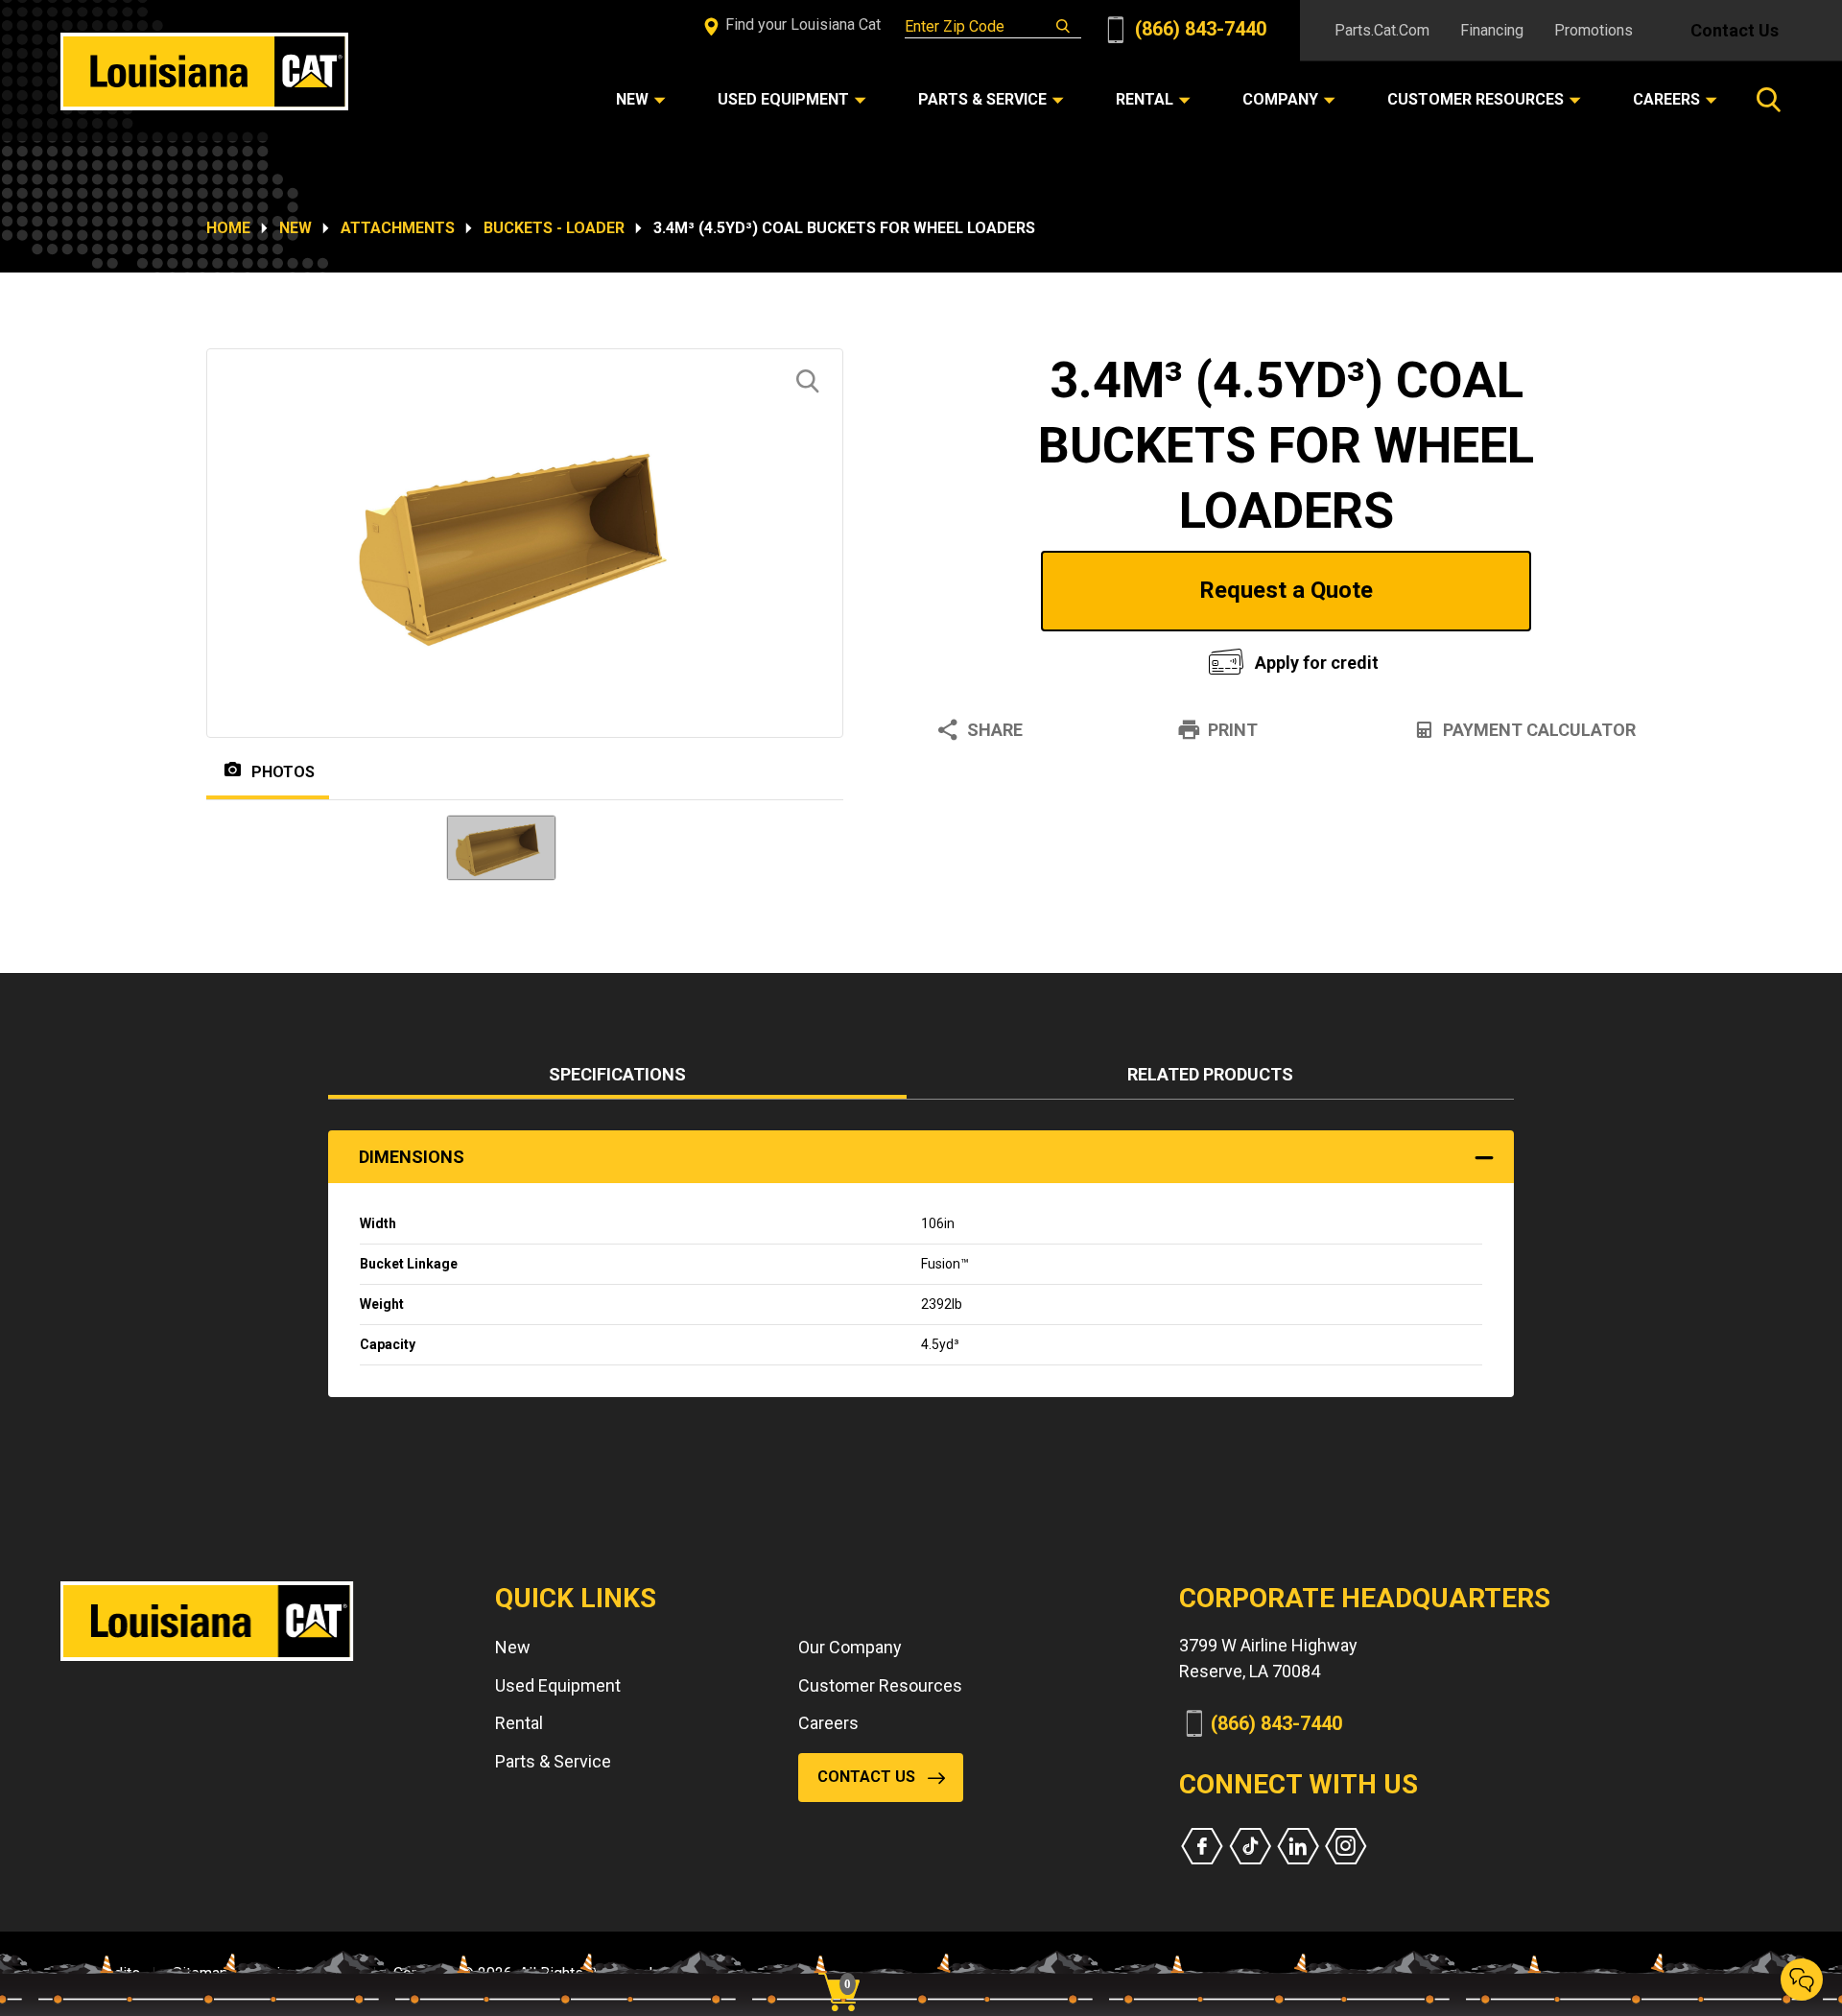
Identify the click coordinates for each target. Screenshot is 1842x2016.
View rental (1050, 658)
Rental (519, 1723)
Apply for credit (1317, 663)
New (295, 228)
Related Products (1210, 1074)
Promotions (1594, 30)
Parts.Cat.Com (1382, 30)
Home (228, 228)
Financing (1492, 30)
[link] (846, 1958)
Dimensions (412, 1157)
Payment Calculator (1539, 730)
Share (995, 730)
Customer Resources (880, 1685)
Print (1233, 730)
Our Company (850, 1647)
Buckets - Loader (554, 228)
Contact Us (1735, 30)
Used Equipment (558, 1685)
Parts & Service (553, 1761)
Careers (828, 1723)
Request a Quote (1286, 590)
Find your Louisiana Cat (801, 24)
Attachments (398, 228)
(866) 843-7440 (1198, 29)
